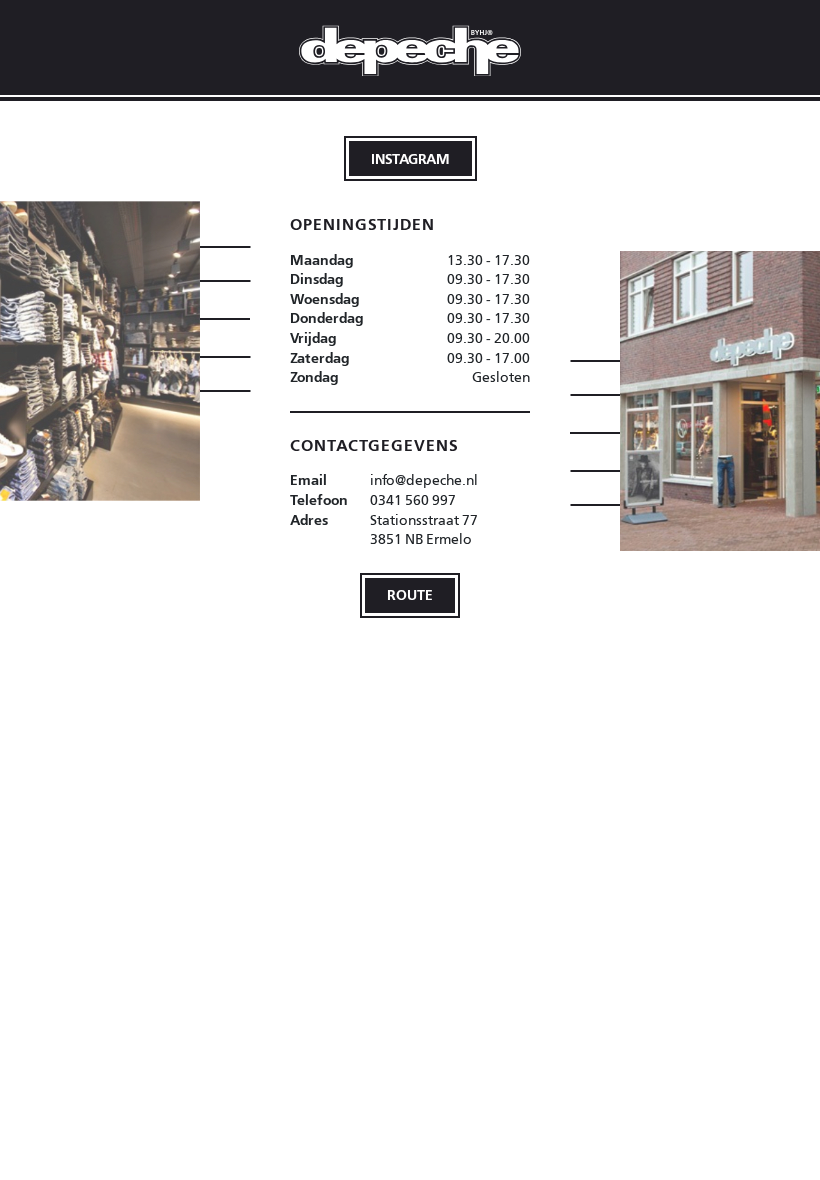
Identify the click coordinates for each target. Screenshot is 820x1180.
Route (410, 594)
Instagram (410, 158)
